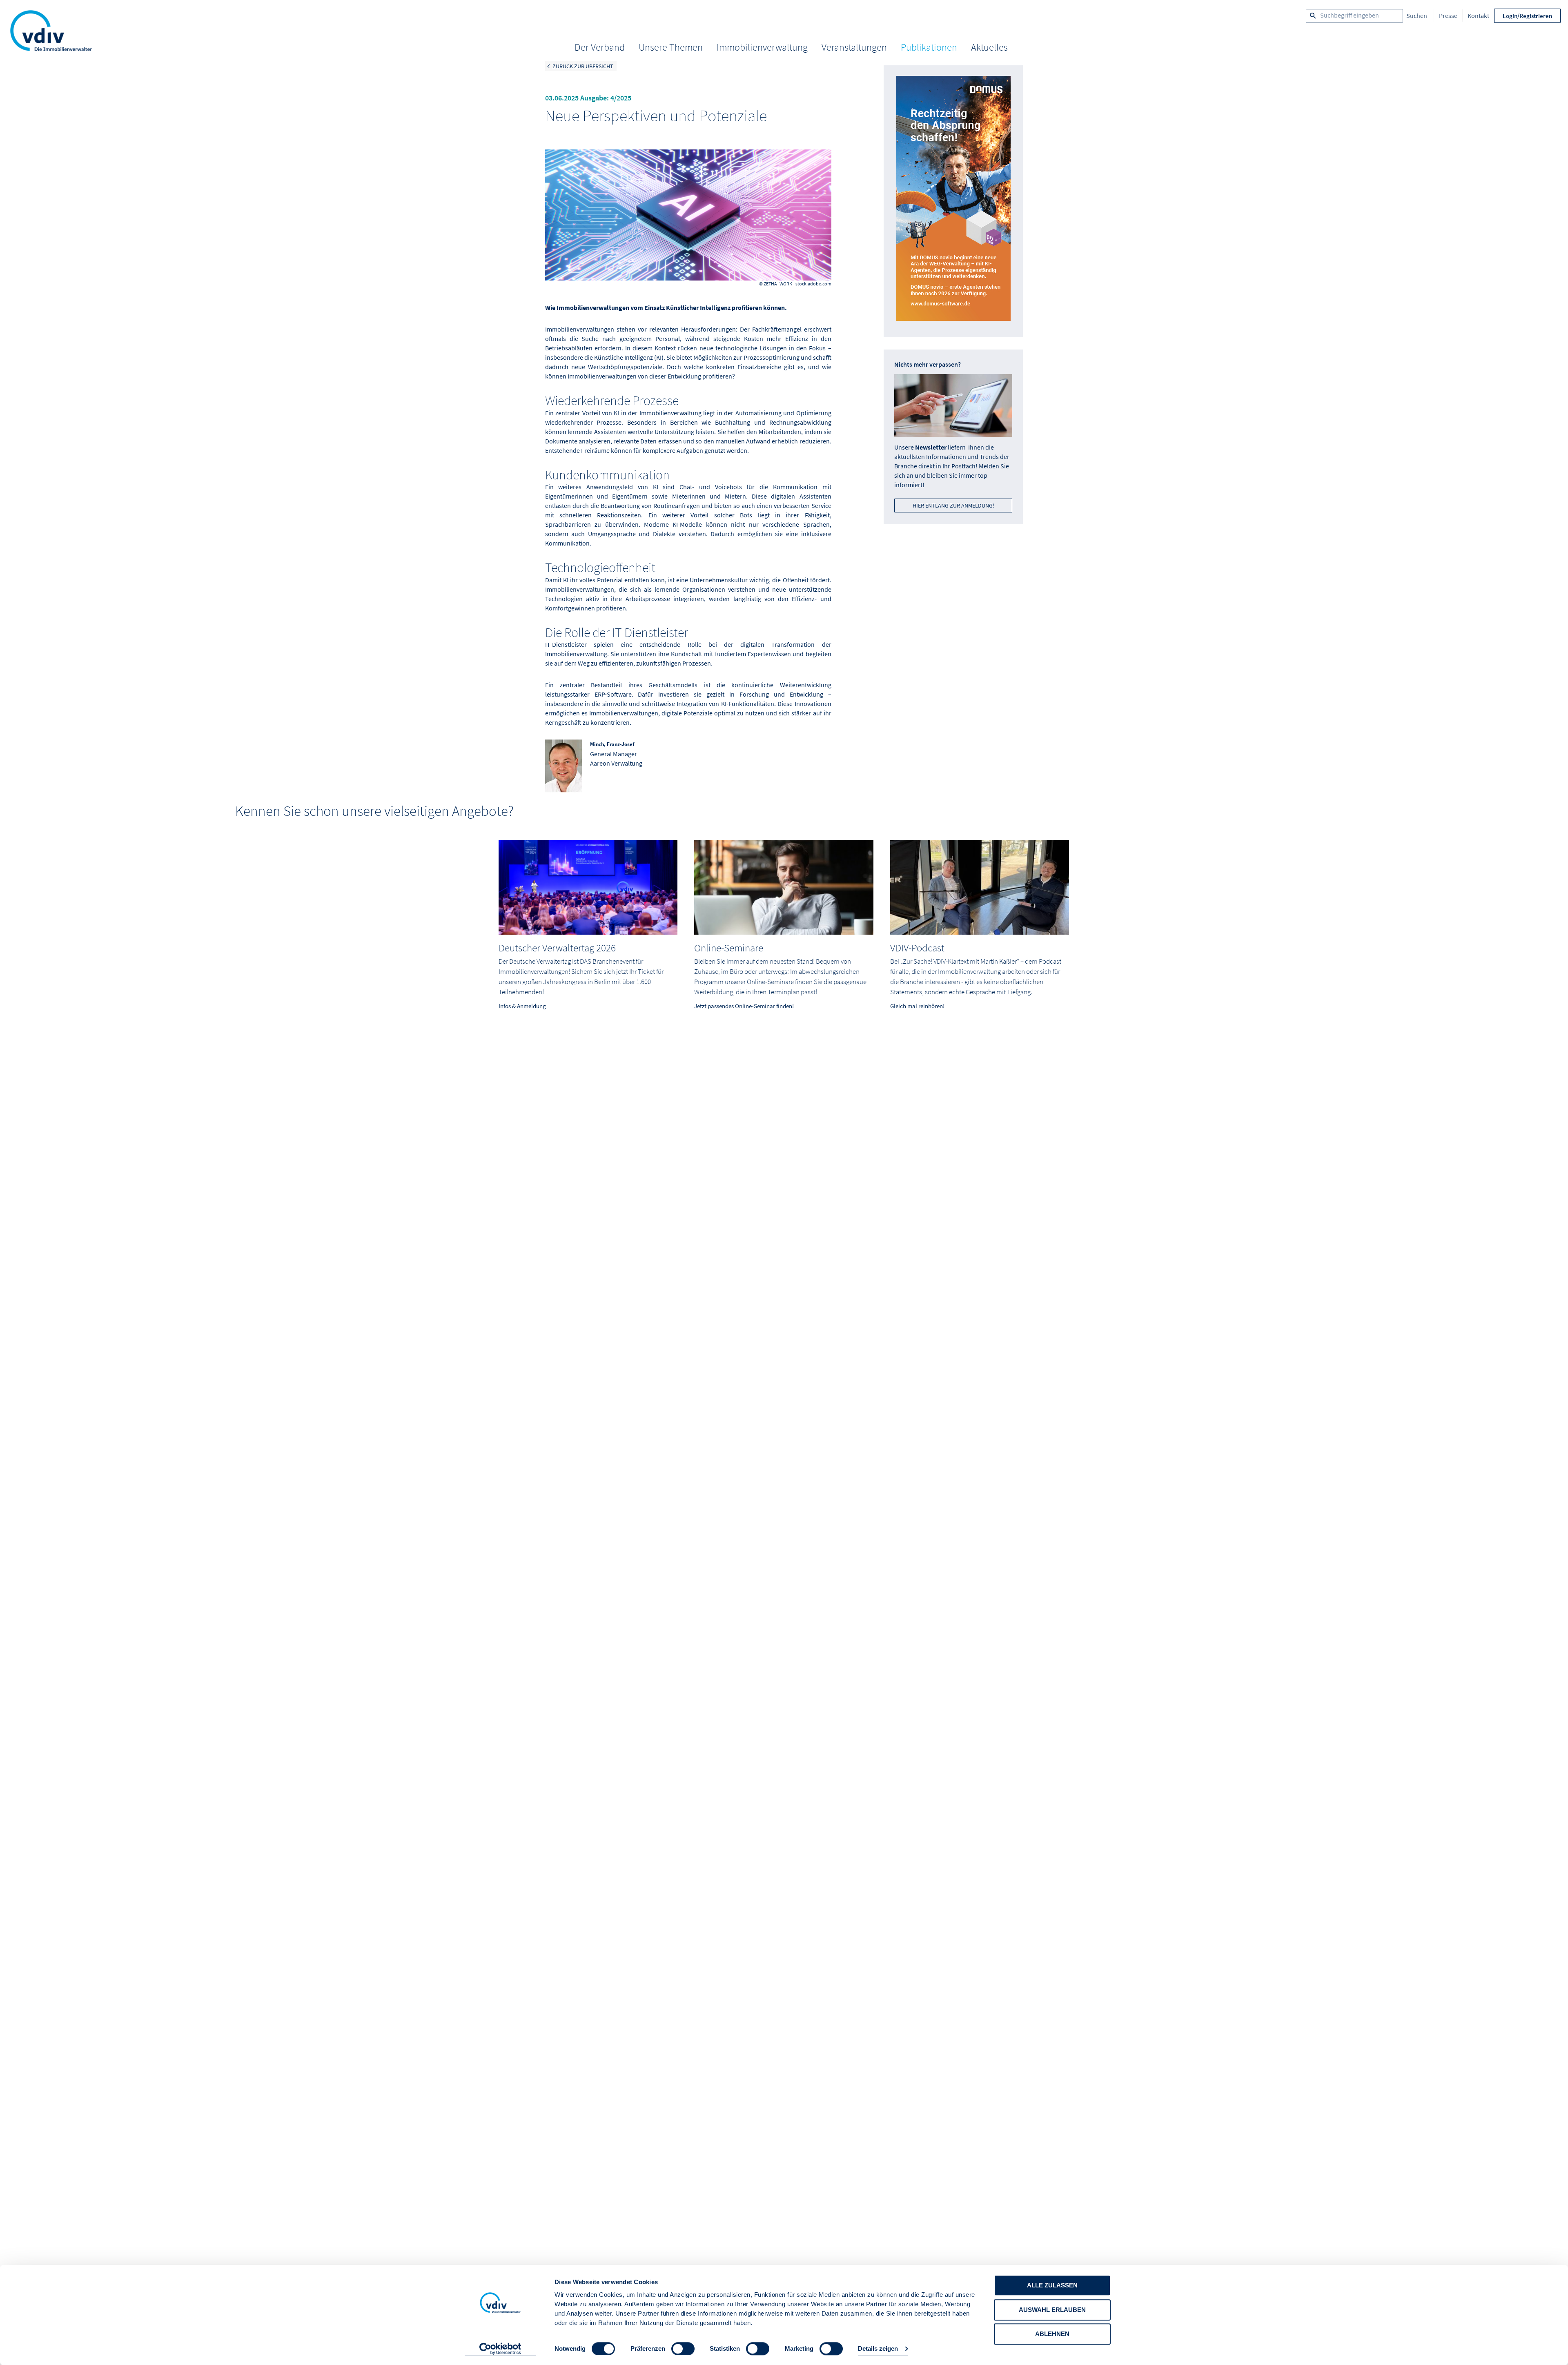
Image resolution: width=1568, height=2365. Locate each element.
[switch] (683, 2349)
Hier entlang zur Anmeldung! (953, 506)
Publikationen (929, 47)
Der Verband (600, 47)
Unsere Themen (671, 47)
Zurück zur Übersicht (583, 66)
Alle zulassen (1052, 2285)
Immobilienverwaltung (762, 47)
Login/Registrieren (1527, 16)
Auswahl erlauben (1052, 2310)
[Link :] (953, 201)
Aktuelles (989, 47)
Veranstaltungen (854, 47)
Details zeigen (878, 2349)
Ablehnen (1052, 2334)
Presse (1448, 16)
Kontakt (1478, 16)
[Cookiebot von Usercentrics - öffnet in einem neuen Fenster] (500, 2349)
